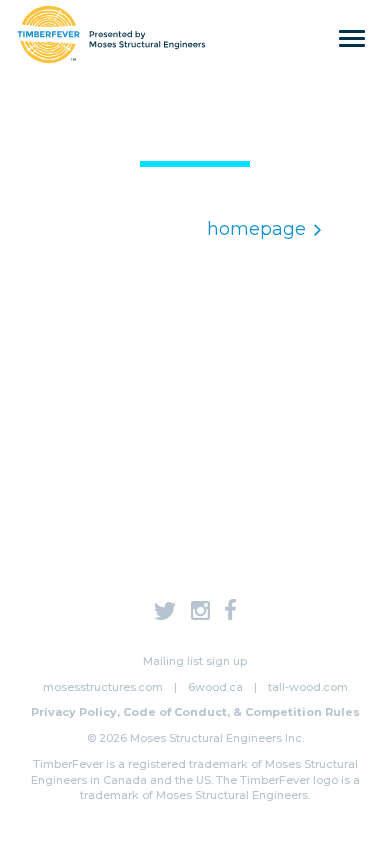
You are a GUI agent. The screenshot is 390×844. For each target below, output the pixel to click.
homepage (256, 229)
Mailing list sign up (195, 661)
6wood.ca (215, 687)
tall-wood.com (308, 687)
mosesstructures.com (103, 687)
